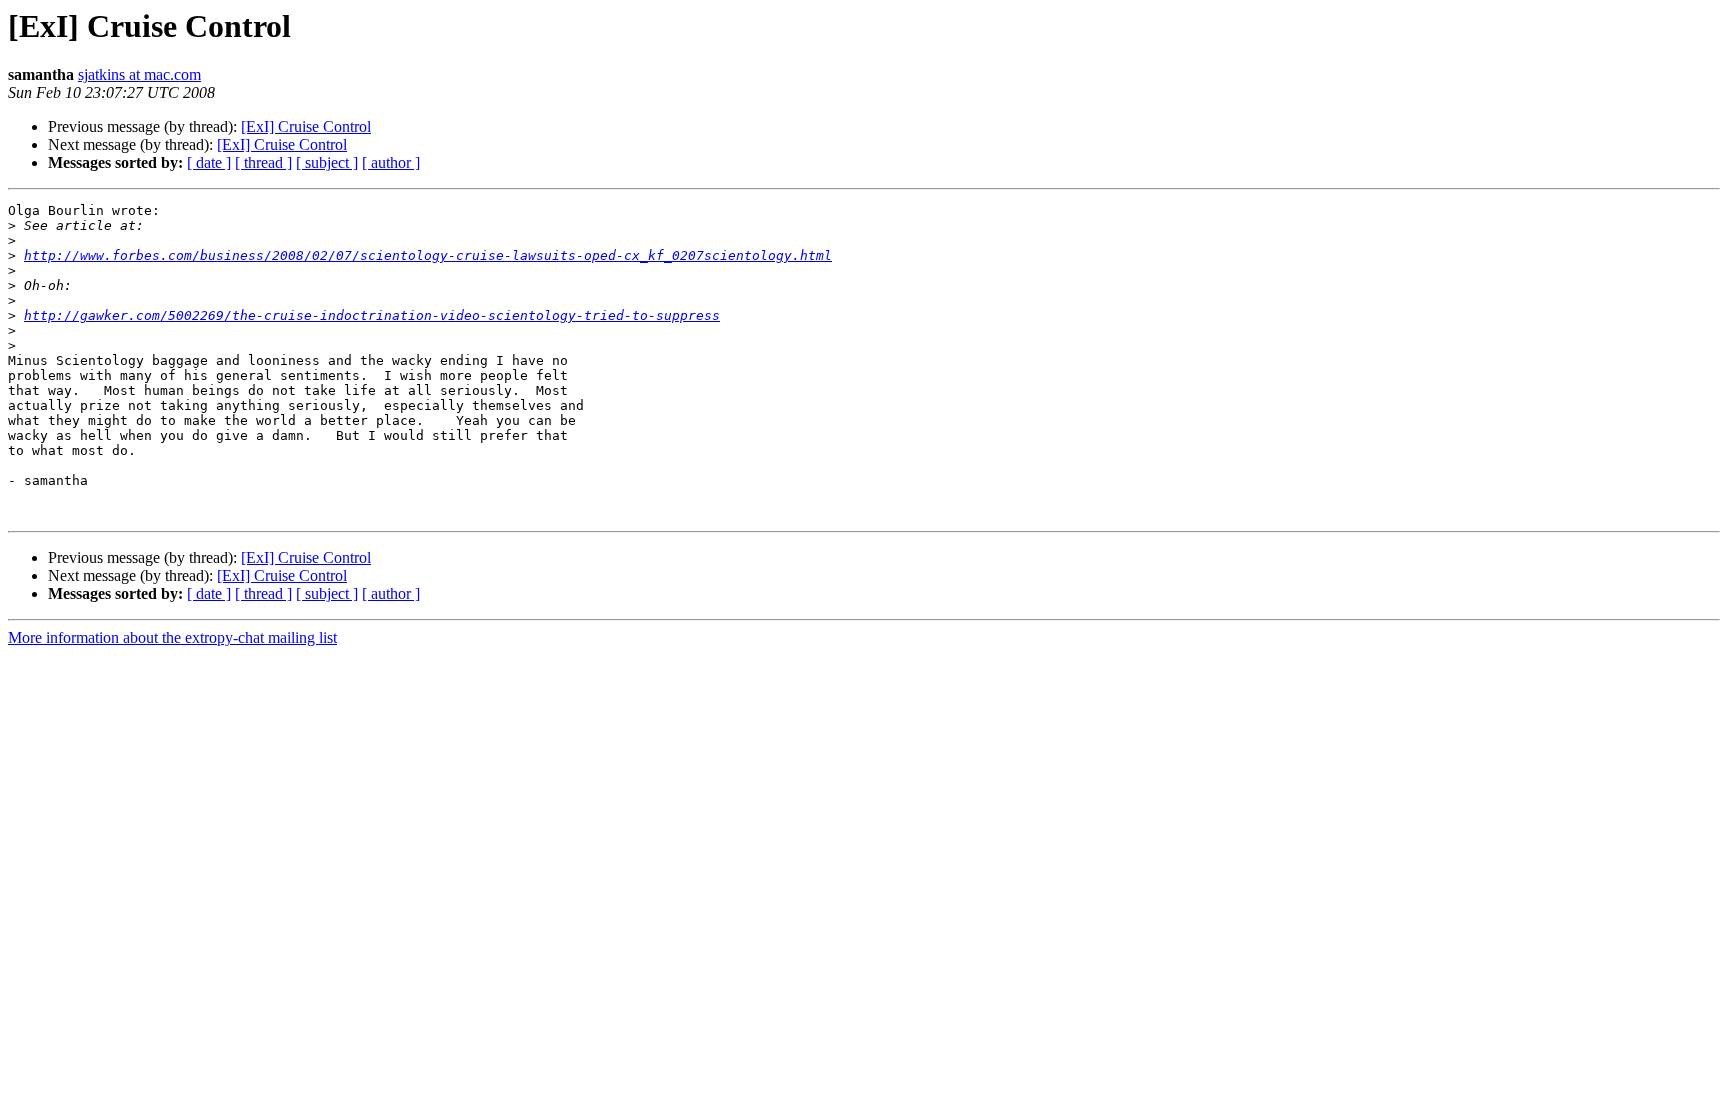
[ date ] (209, 162)
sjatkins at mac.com (139, 74)
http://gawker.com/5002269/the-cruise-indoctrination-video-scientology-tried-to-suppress (372, 315)
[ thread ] (263, 162)
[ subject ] (327, 162)
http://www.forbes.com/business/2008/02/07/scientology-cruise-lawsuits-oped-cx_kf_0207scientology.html (428, 255)
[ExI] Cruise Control (306, 126)
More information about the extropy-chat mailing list (172, 637)
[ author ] (391, 162)
